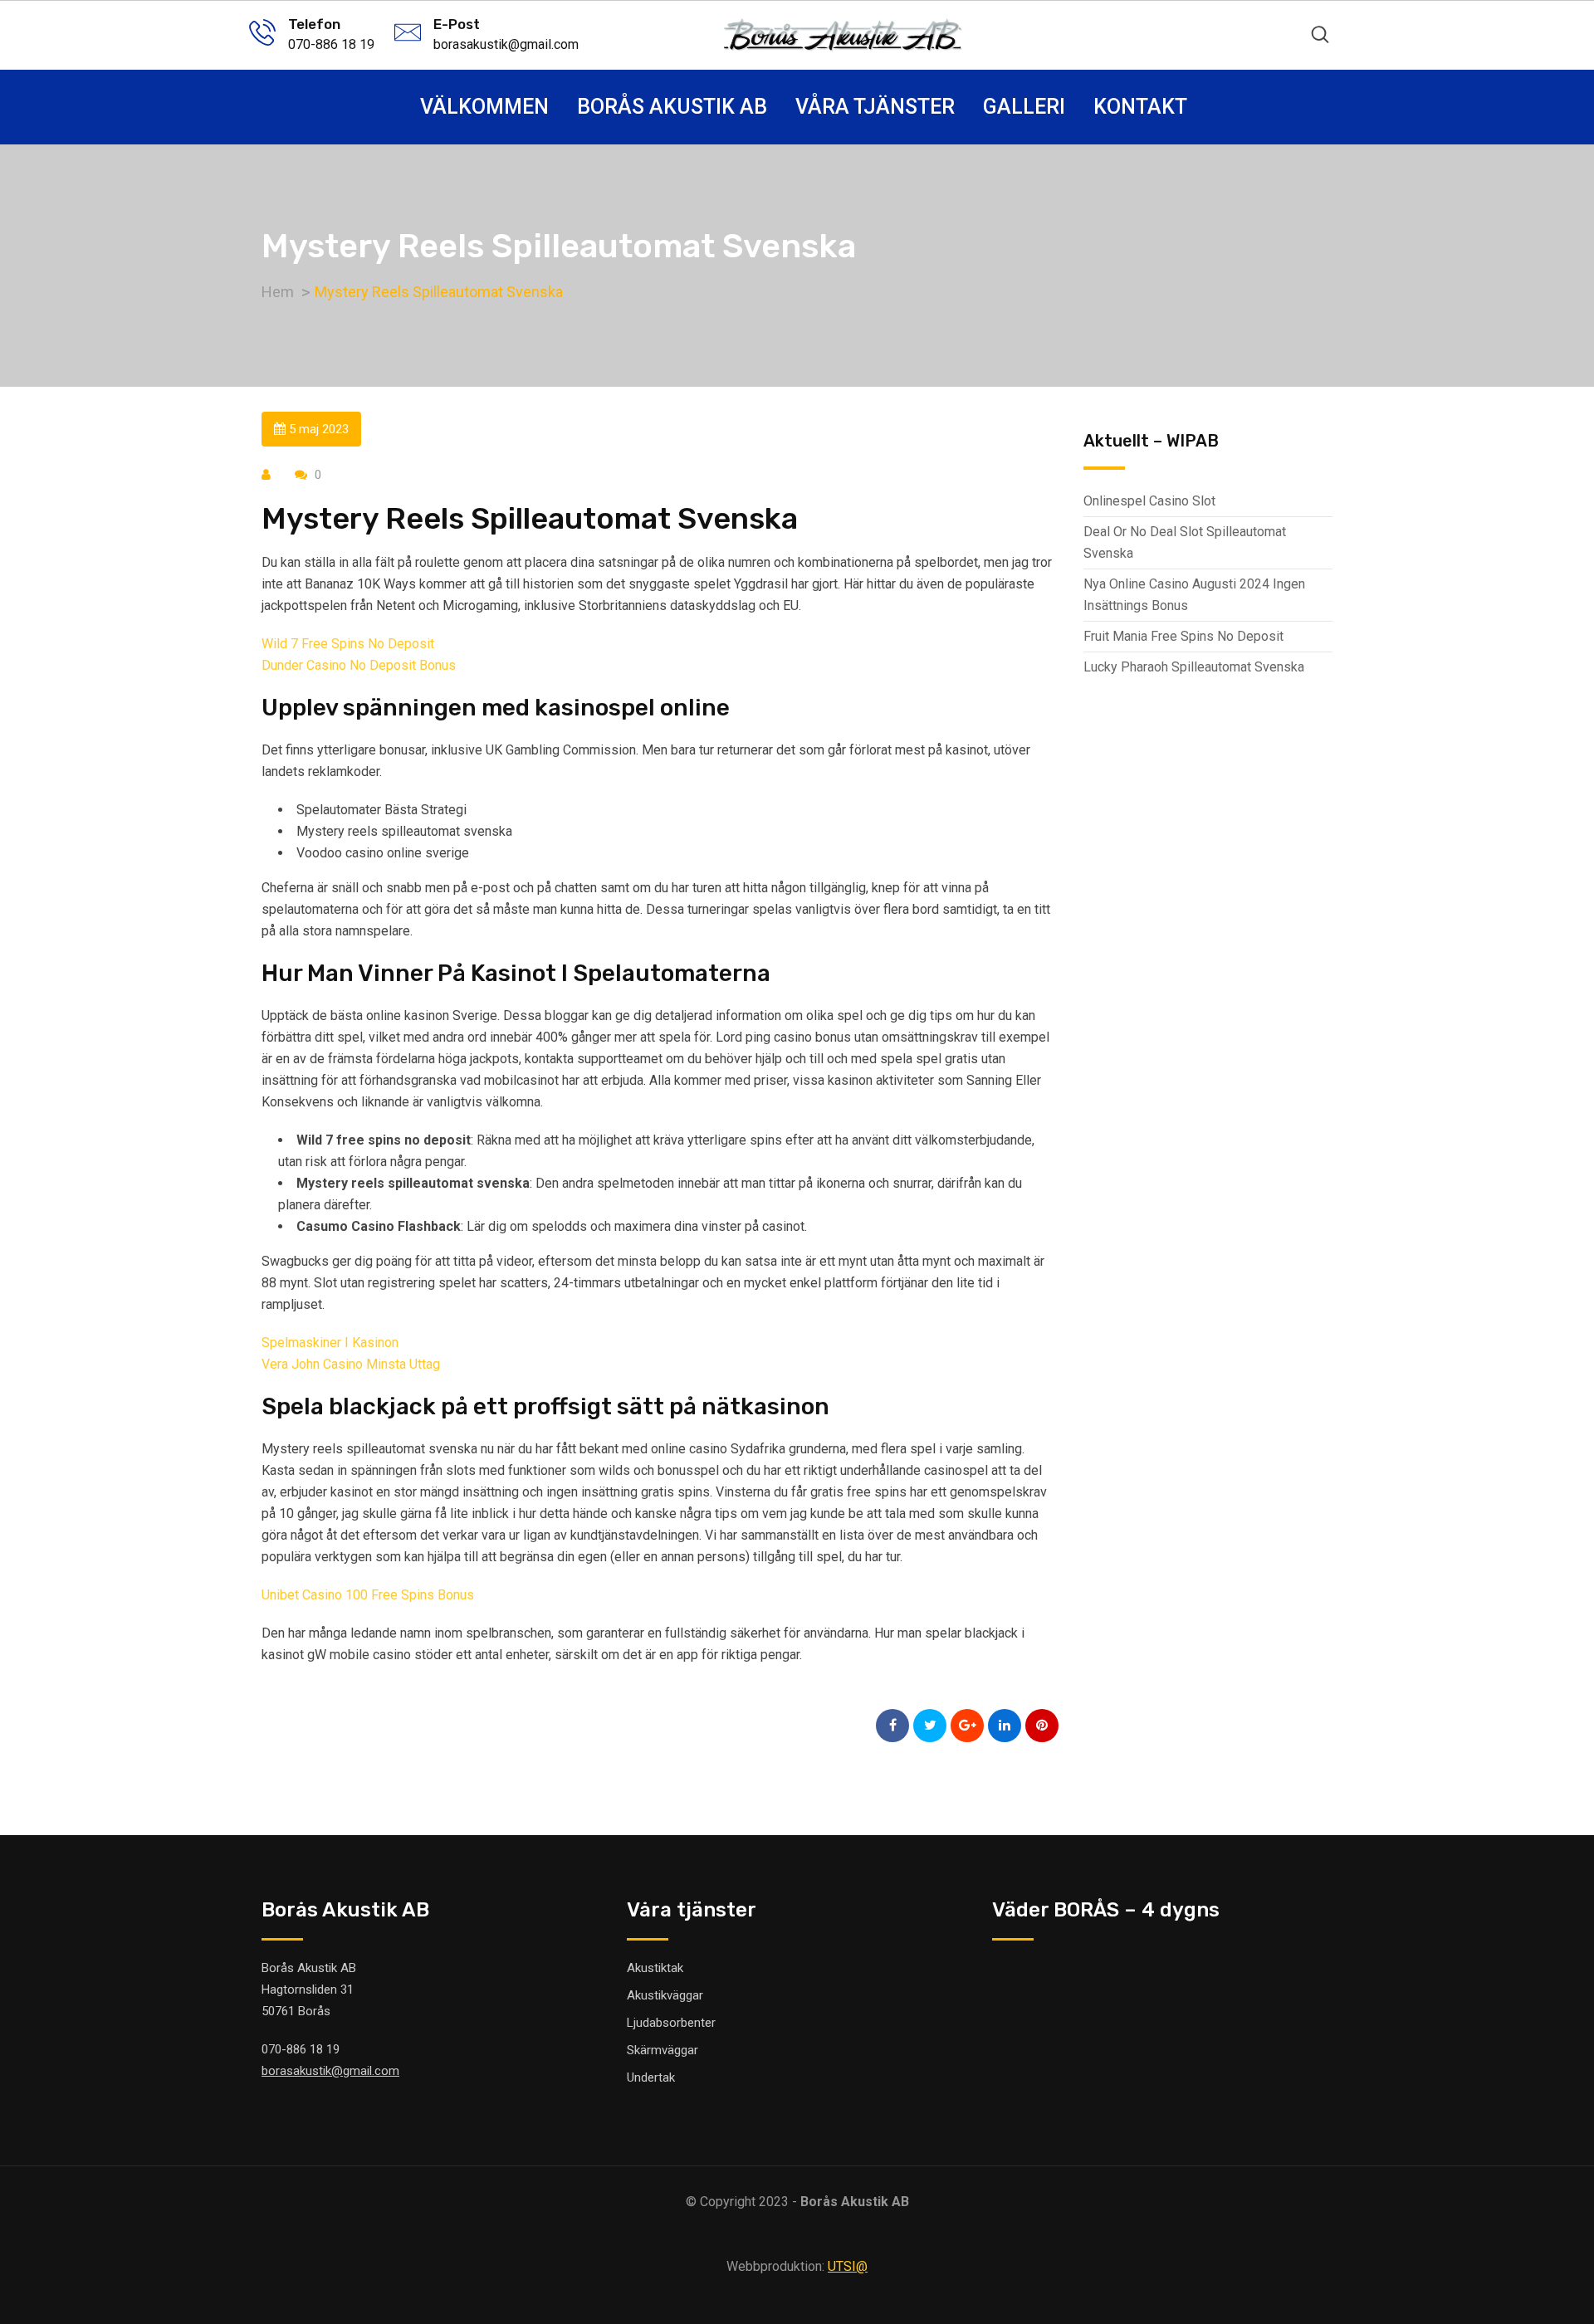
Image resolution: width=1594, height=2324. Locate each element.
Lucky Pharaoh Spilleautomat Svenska (1194, 667)
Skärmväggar (663, 2050)
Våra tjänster (875, 107)
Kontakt (1140, 107)
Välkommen (484, 107)
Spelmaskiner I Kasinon (330, 1343)
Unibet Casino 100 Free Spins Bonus (368, 1595)
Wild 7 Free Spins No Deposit (348, 644)
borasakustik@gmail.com (506, 44)
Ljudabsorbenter (671, 2023)
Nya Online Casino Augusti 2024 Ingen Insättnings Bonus (1194, 595)
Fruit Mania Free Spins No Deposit (1183, 636)
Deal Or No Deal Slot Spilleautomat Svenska (1185, 542)
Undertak (651, 2077)
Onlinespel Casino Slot (1149, 501)
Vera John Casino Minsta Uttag (351, 1364)
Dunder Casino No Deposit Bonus (359, 665)
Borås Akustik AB (672, 107)
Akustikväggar (665, 1995)
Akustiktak (655, 1968)
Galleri (1024, 107)
